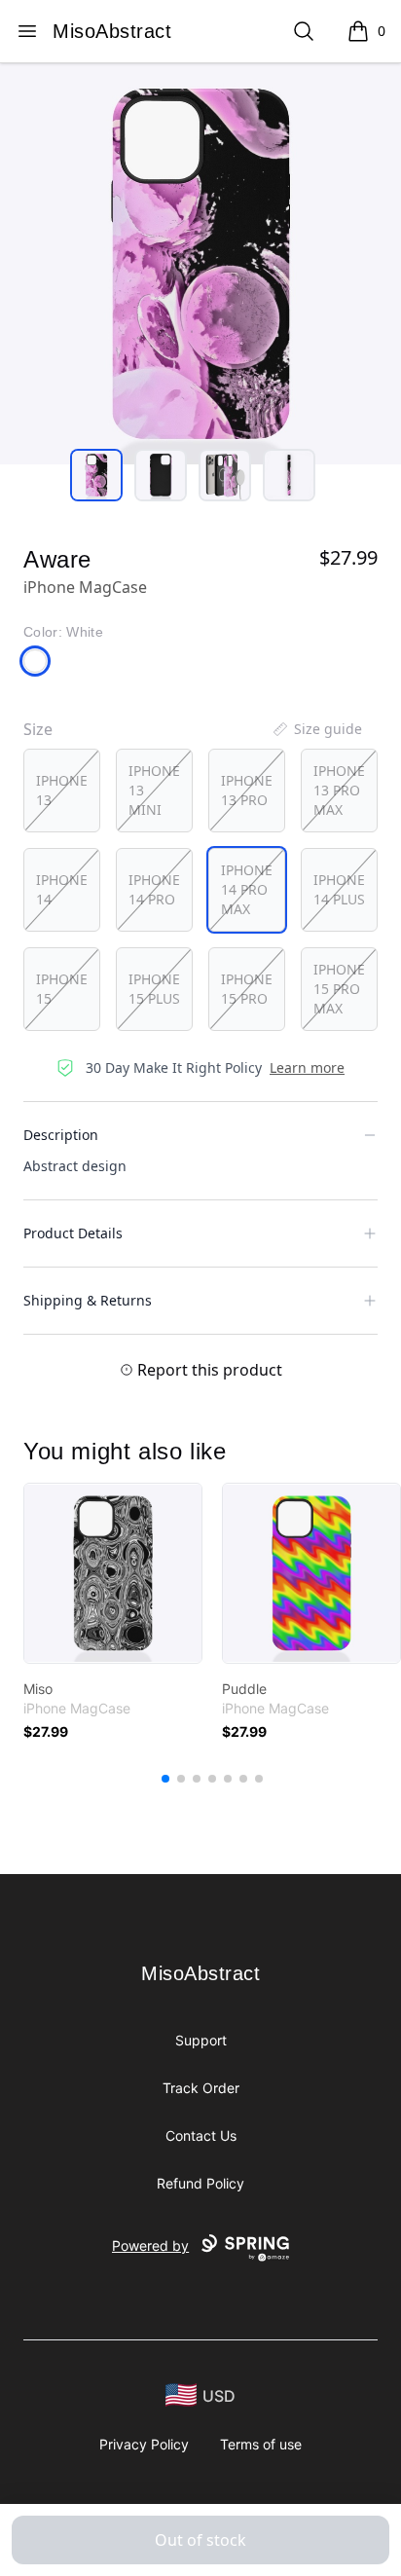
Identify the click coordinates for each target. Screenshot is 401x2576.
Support (201, 2040)
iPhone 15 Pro (247, 989)
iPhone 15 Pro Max (339, 989)
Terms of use (261, 2444)
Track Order (201, 2088)
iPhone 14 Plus (339, 889)
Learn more (307, 1067)
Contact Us (201, 2135)
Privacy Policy (144, 2444)
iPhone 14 (62, 889)
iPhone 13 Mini (154, 790)
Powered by (150, 2245)
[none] (316, 729)
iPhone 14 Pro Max (247, 889)
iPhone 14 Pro (154, 889)
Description (61, 1135)
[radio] (62, 791)
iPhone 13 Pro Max (339, 790)
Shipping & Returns (88, 1300)
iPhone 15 (62, 989)
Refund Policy (200, 2183)
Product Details (73, 1233)
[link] (113, 1573)
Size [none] (38, 729)
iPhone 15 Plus (154, 989)
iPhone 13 (62, 790)
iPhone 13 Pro (247, 790)
